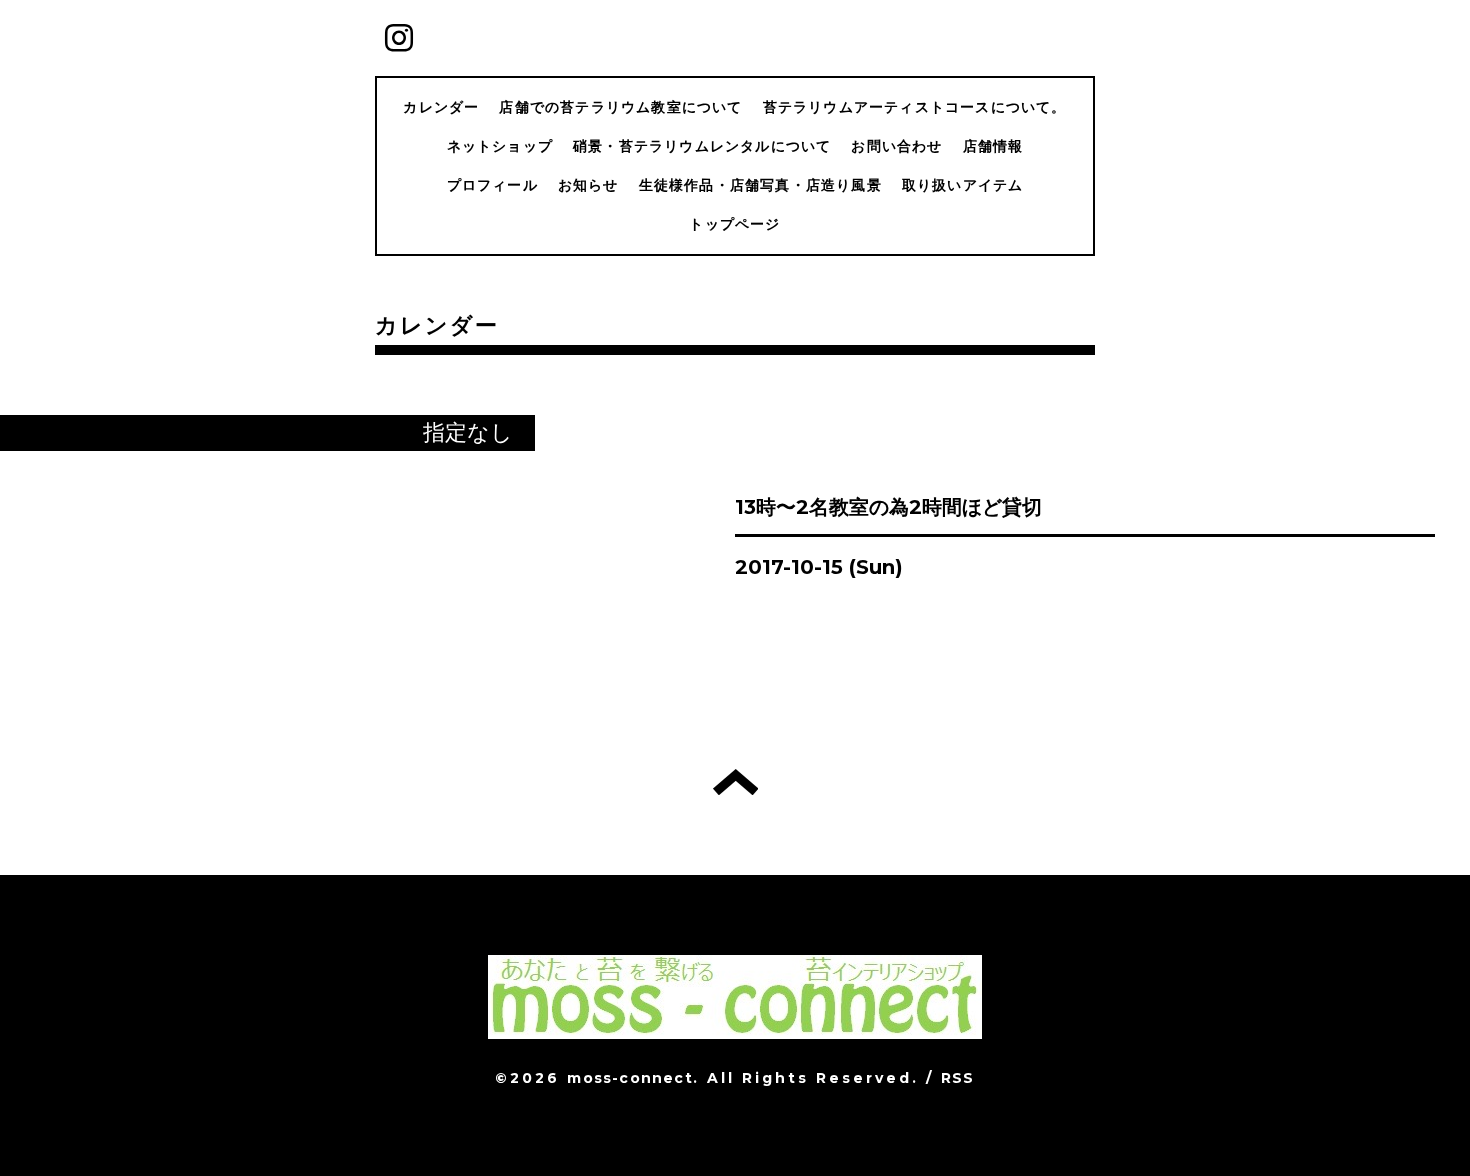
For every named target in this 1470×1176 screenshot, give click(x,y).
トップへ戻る (735, 782)
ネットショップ (500, 146)
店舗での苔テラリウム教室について (620, 107)
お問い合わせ (896, 146)
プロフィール (492, 185)
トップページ (734, 224)
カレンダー (441, 107)
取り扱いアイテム (963, 185)
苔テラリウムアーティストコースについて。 (915, 107)
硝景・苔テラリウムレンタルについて (702, 146)
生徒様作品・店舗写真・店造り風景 (760, 185)
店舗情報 (993, 146)
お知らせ (588, 185)
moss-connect (629, 1078)
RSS (958, 1078)
